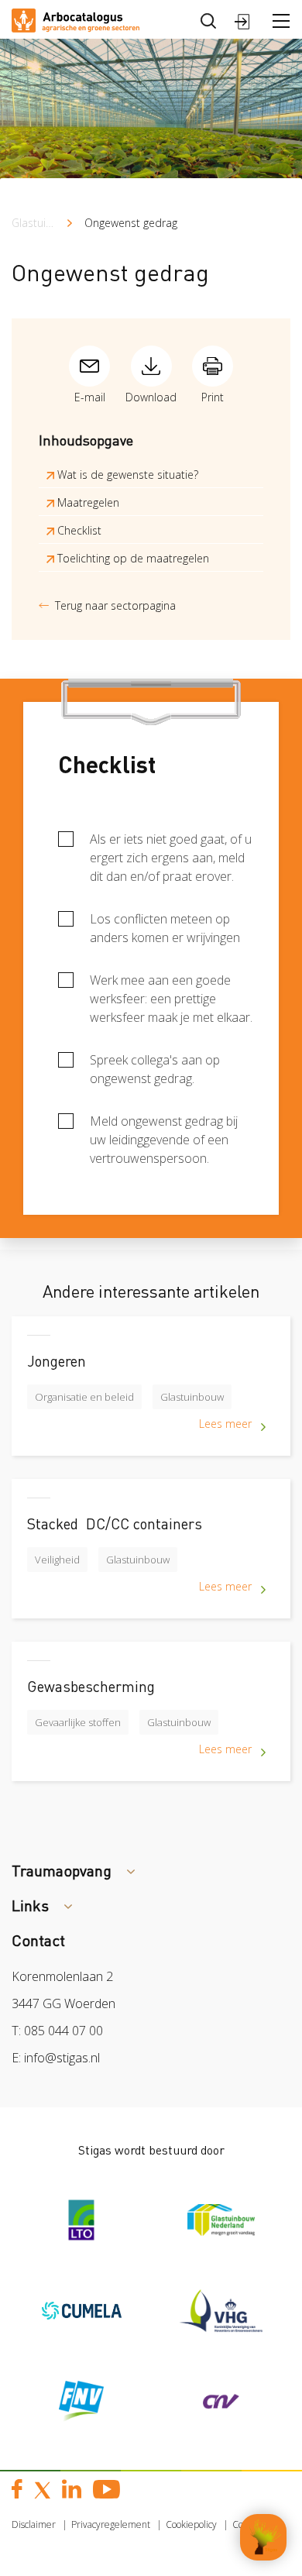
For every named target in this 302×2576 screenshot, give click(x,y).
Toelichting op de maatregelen (132, 558)
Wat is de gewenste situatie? (126, 475)
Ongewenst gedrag (131, 223)
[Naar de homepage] (75, 19)
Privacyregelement (111, 2524)
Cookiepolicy (191, 2524)
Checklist (78, 530)
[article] (151, 1398)
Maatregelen (87, 502)
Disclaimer (34, 2524)
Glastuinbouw (46, 223)
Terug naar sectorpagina (115, 605)
